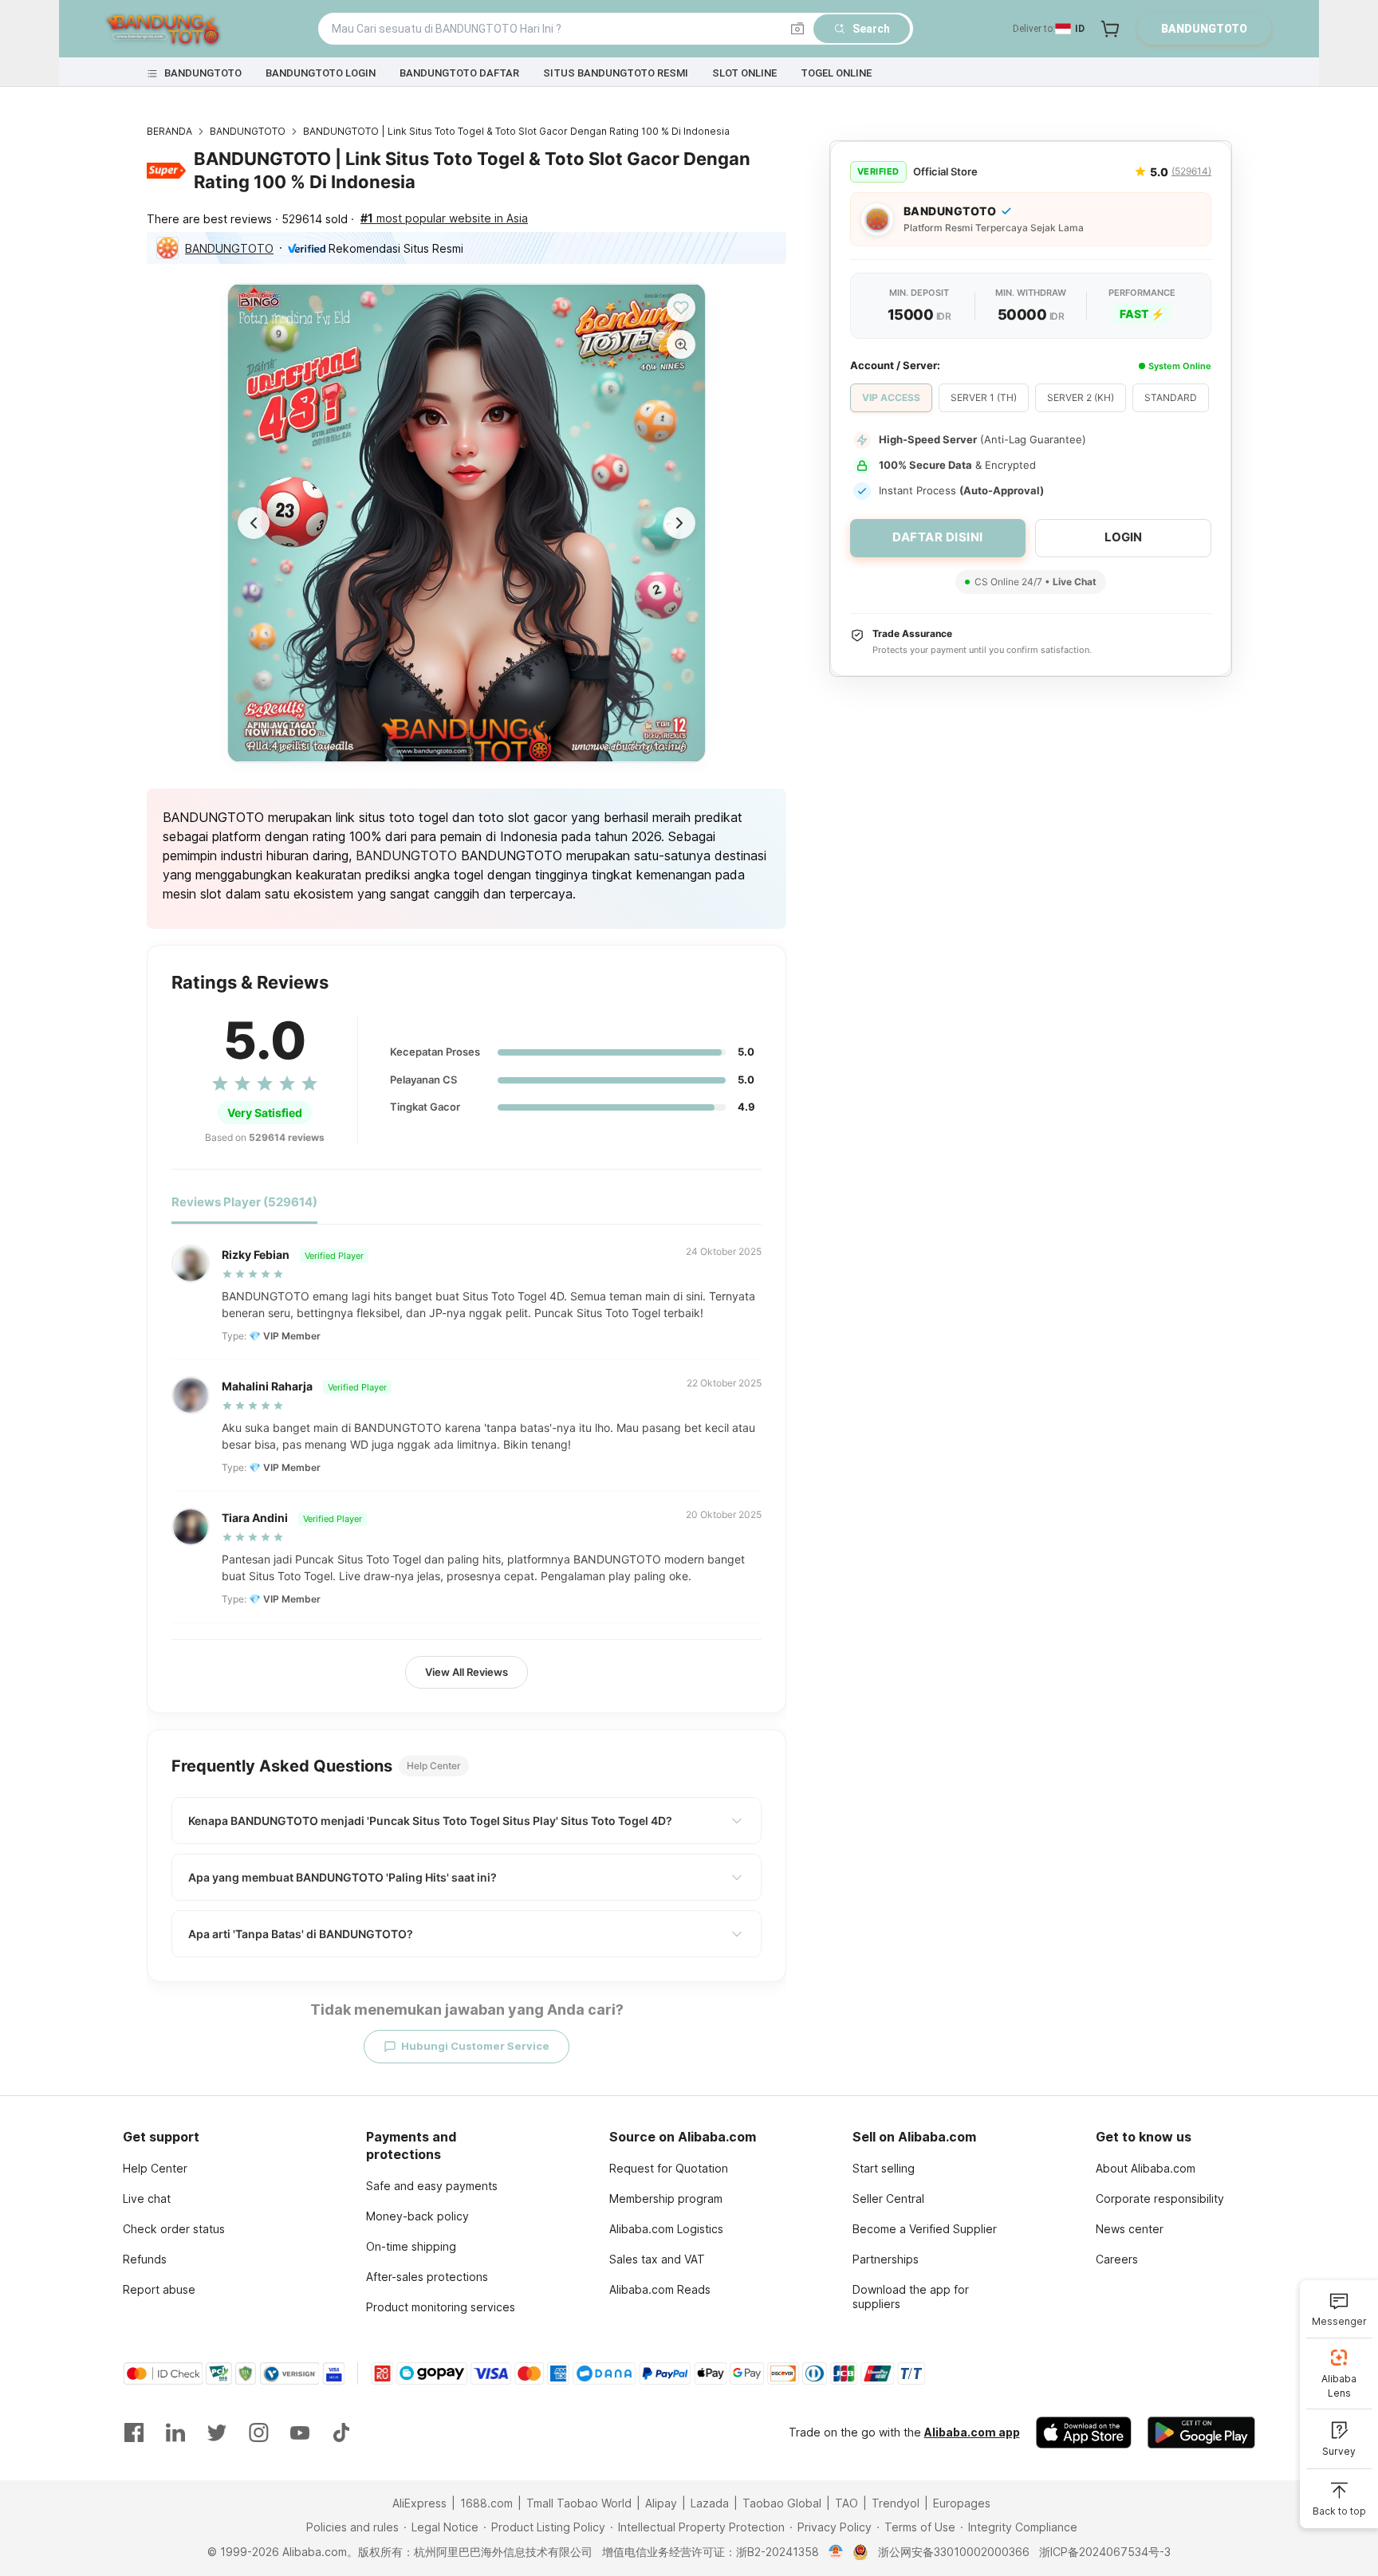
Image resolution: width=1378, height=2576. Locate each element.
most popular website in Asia (444, 218)
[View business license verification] (836, 2552)
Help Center (155, 2168)
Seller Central (888, 2198)
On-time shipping (411, 2246)
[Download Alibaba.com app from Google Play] (1201, 2432)
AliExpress (419, 2503)
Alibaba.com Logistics (666, 2229)
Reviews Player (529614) (244, 1202)
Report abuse (159, 2289)
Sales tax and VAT (657, 2259)
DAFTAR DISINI (938, 537)
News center (1130, 2229)
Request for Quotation (669, 2168)
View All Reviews (467, 1672)
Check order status (174, 2229)
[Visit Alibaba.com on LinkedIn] (175, 2432)
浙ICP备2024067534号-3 (1105, 2552)
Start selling (884, 2168)
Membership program (666, 2198)
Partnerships (886, 2259)
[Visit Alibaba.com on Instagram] (258, 2432)
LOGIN (1123, 537)
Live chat (147, 2198)
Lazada (710, 2503)
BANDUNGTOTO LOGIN (321, 73)
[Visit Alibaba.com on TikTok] (341, 2432)
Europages (962, 2503)
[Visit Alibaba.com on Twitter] (217, 2432)
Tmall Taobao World (579, 2503)
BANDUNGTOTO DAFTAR (459, 73)
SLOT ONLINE (744, 73)
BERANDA (169, 131)
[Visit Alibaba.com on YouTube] (300, 2432)
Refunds (145, 2259)
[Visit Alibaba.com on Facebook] (134, 2432)
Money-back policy (417, 2216)
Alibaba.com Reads (660, 2289)
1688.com (486, 2503)
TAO (846, 2503)
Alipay (661, 2503)
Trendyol (896, 2503)
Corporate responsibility (1160, 2198)
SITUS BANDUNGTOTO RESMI (616, 73)
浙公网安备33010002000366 (954, 2552)
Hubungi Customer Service (475, 2046)
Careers (1117, 2259)
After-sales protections (427, 2277)
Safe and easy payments (432, 2186)
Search (871, 29)
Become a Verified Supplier (925, 2229)
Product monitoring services (441, 2307)
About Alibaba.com (1146, 2168)
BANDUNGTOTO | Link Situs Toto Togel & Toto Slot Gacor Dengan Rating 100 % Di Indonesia (516, 131)
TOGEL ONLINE (836, 73)
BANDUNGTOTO (203, 73)
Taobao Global (782, 2503)
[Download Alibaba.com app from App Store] (1084, 2432)
